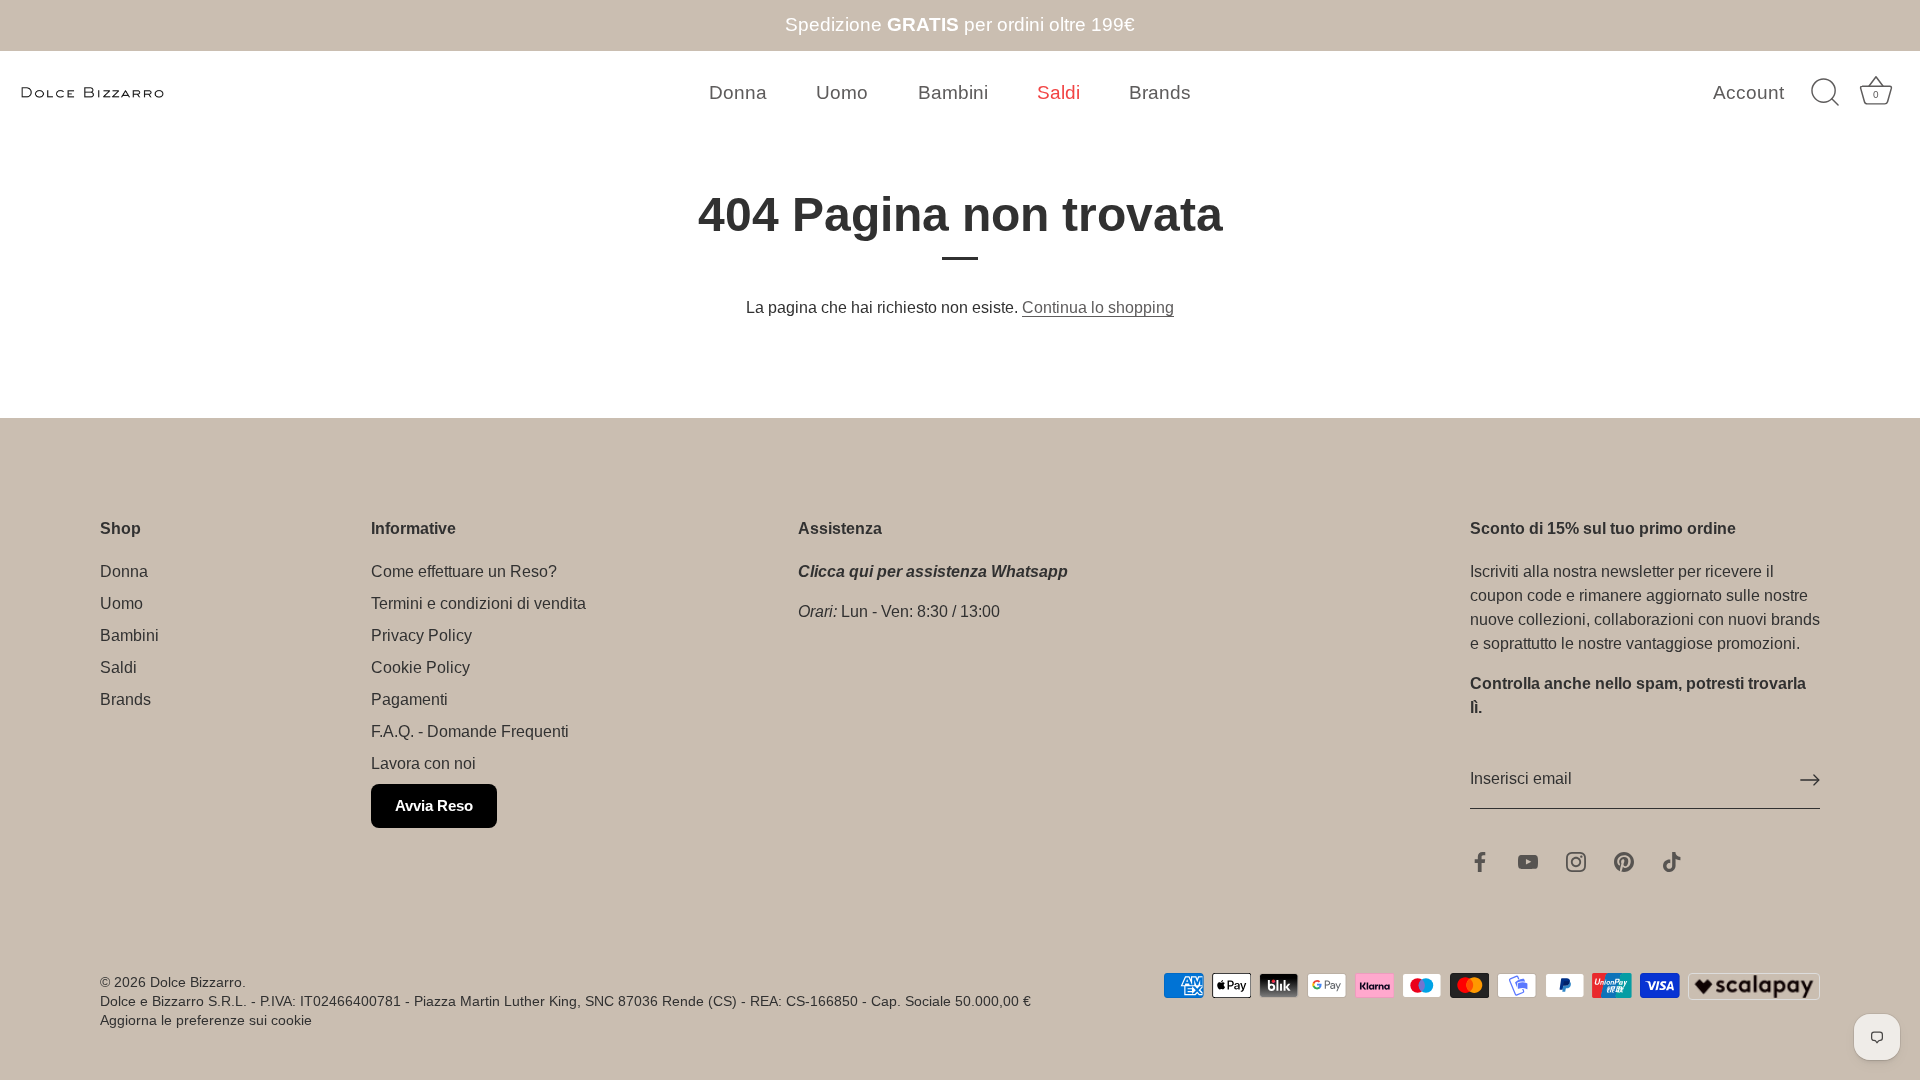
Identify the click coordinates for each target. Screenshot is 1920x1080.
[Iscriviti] (1810, 780)
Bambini (953, 92)
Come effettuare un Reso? (464, 571)
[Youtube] (1528, 860)
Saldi (1058, 92)
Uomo (842, 92)
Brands (1160, 92)
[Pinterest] (1624, 860)
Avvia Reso (434, 805)
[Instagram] (1576, 860)
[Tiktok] (1672, 860)
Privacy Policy (421, 635)
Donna (738, 92)
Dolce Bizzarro (196, 982)
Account (1748, 92)
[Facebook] (1480, 860)
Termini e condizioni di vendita (478, 603)
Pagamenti (409, 699)
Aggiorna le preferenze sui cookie (206, 1020)
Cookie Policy (420, 667)
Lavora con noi (423, 763)
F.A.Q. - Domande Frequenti (470, 731)
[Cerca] (1825, 93)
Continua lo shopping (1098, 307)
